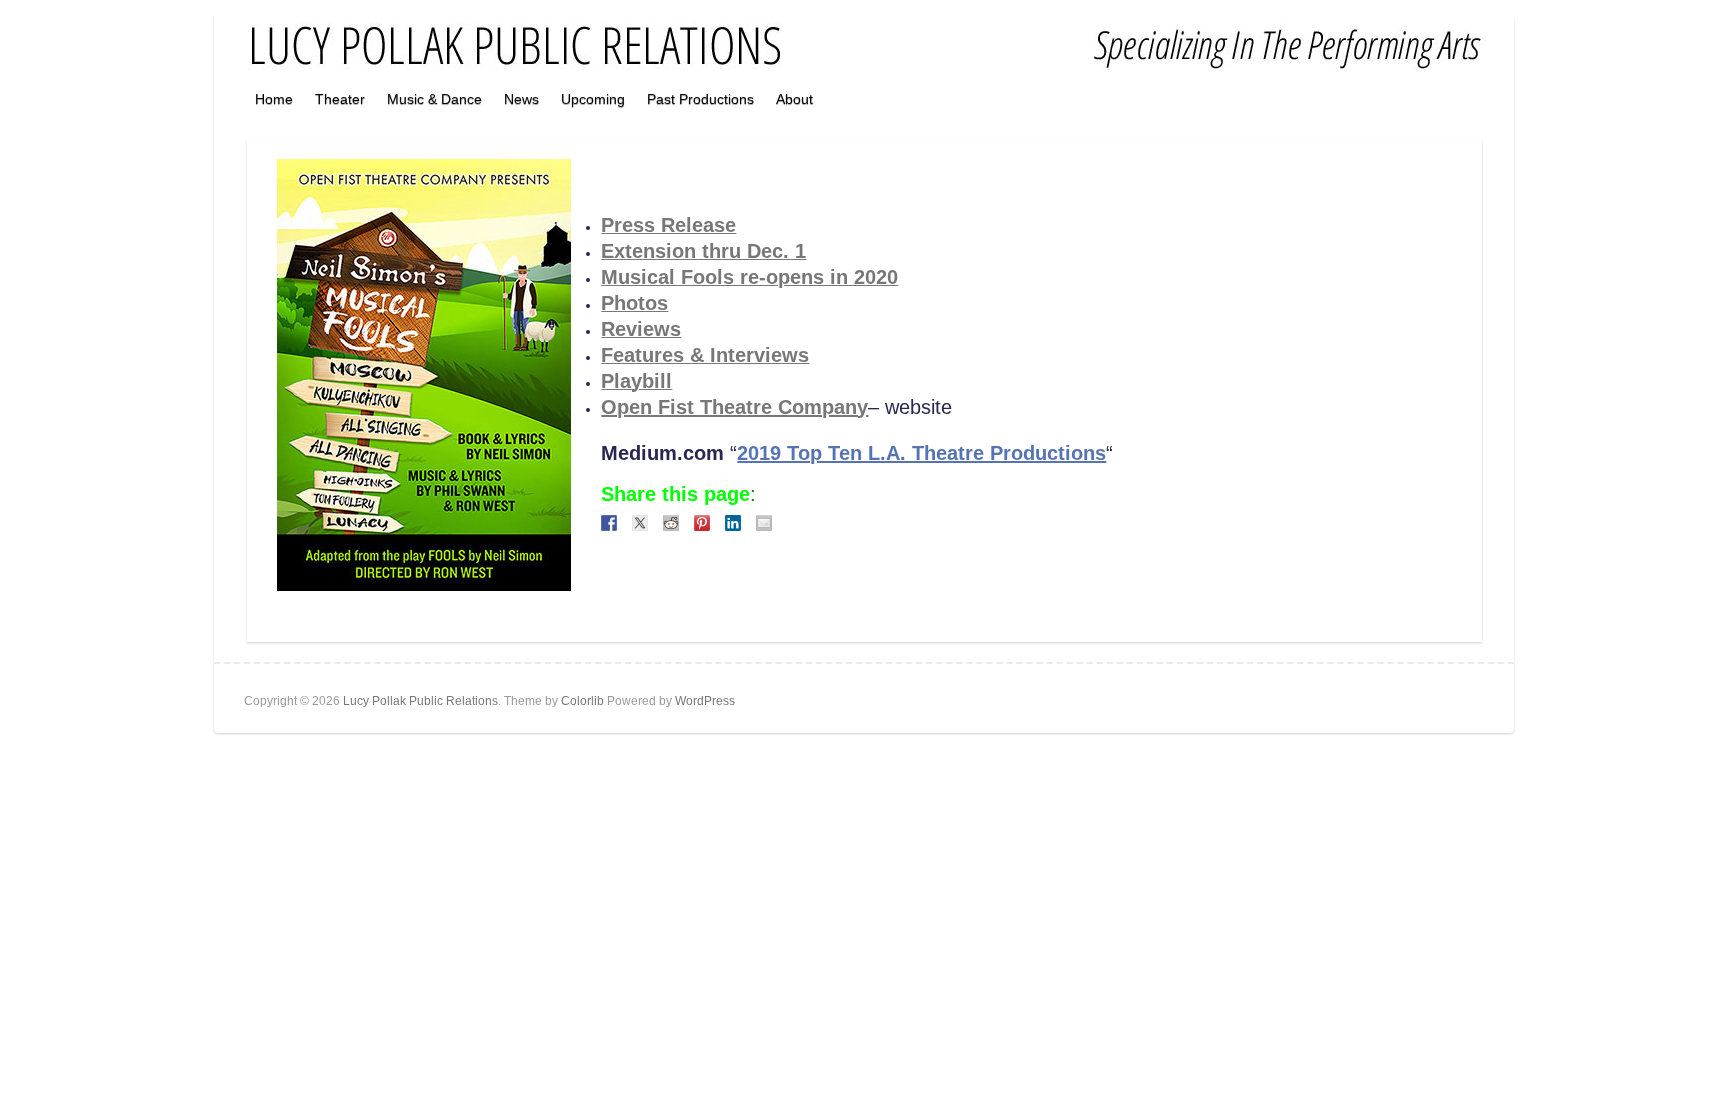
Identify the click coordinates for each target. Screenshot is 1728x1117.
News (521, 99)
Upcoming (593, 99)
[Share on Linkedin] (733, 523)
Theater (340, 99)
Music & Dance (434, 99)
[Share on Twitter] (640, 523)
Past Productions (700, 99)
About (794, 99)
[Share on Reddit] (671, 523)
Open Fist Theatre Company (734, 407)
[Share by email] (764, 523)
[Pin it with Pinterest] (702, 523)
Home (274, 99)
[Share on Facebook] (609, 523)
